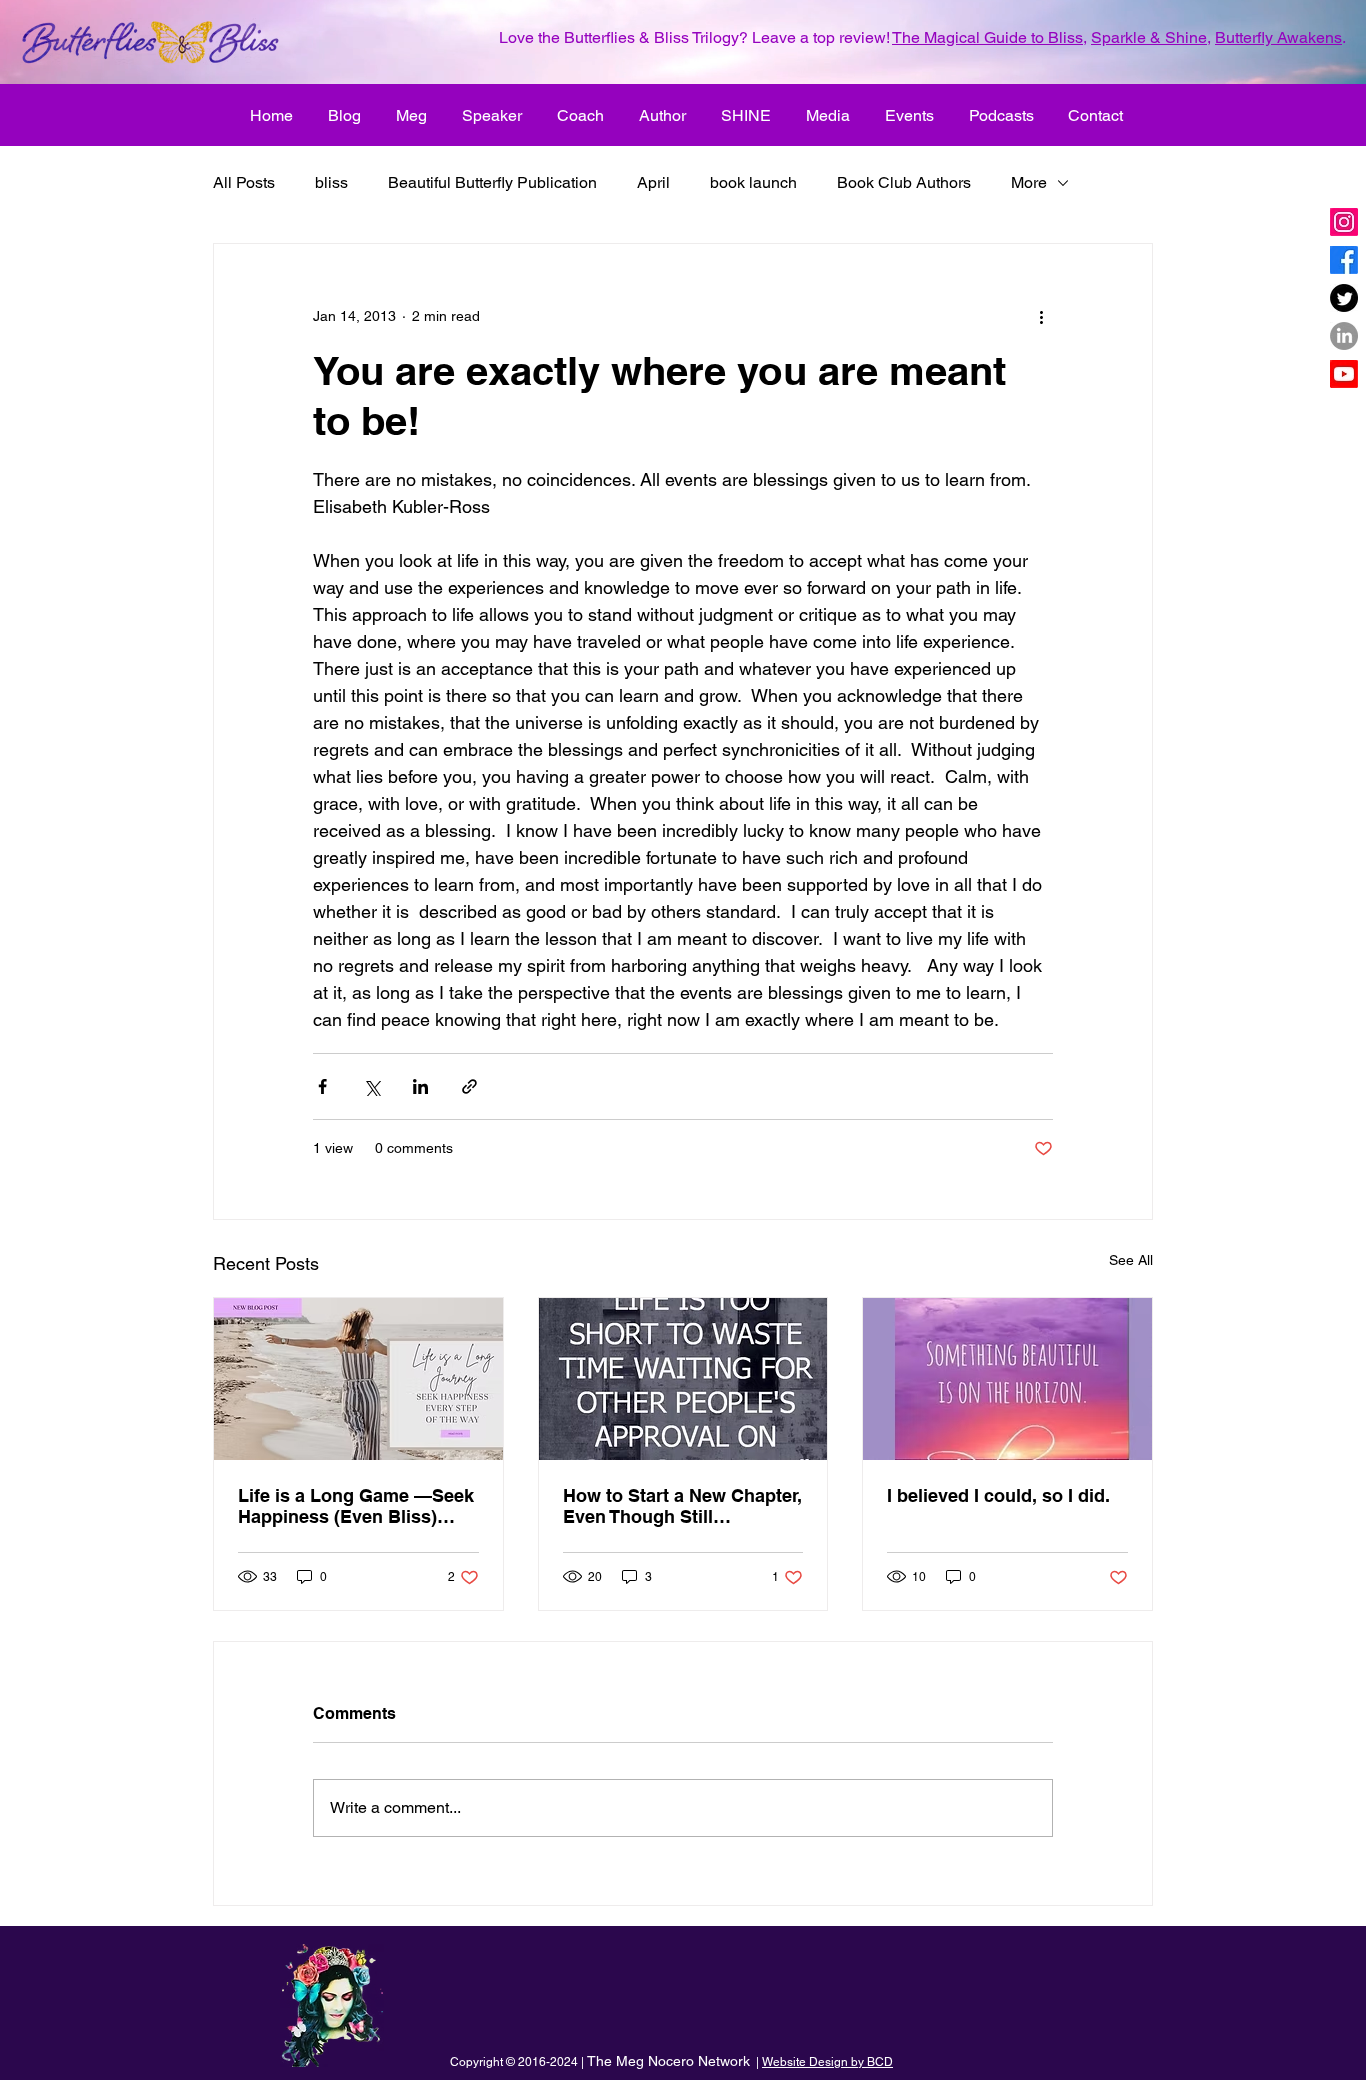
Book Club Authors (904, 182)
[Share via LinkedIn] (420, 1086)
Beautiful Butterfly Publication (492, 182)
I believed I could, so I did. (998, 1495)
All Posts (244, 182)
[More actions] (1041, 316)
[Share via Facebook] (322, 1086)
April (653, 182)
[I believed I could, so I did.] (1007, 1379)
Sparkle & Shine (1149, 37)
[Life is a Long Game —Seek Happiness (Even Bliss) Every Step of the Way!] (358, 1379)
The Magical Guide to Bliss (987, 37)
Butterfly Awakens (1278, 37)
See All (1131, 1260)
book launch (753, 182)
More (1029, 182)
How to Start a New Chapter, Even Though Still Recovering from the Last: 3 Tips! (682, 1506)
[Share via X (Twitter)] (371, 1086)
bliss (331, 182)
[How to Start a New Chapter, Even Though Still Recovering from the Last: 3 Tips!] (683, 1379)
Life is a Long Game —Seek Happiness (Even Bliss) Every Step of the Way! (356, 1506)
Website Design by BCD (827, 2062)
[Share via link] (469, 1086)
